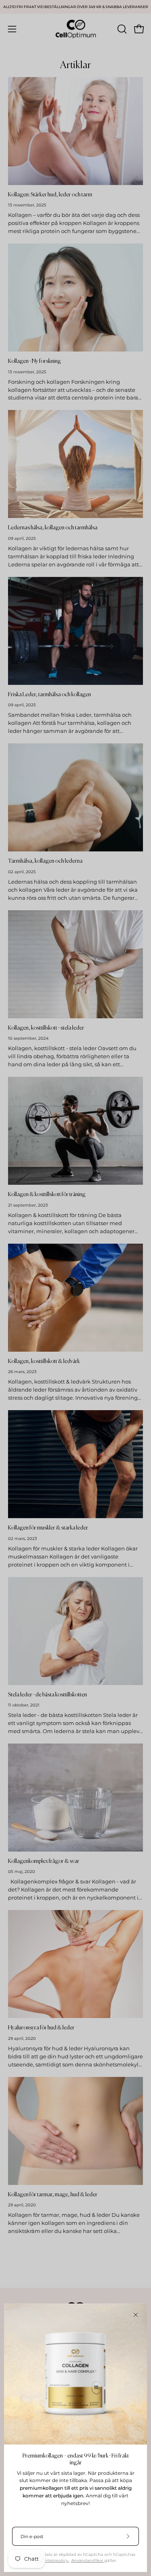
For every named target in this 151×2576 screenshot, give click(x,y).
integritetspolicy (52, 2560)
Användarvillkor (88, 2560)
